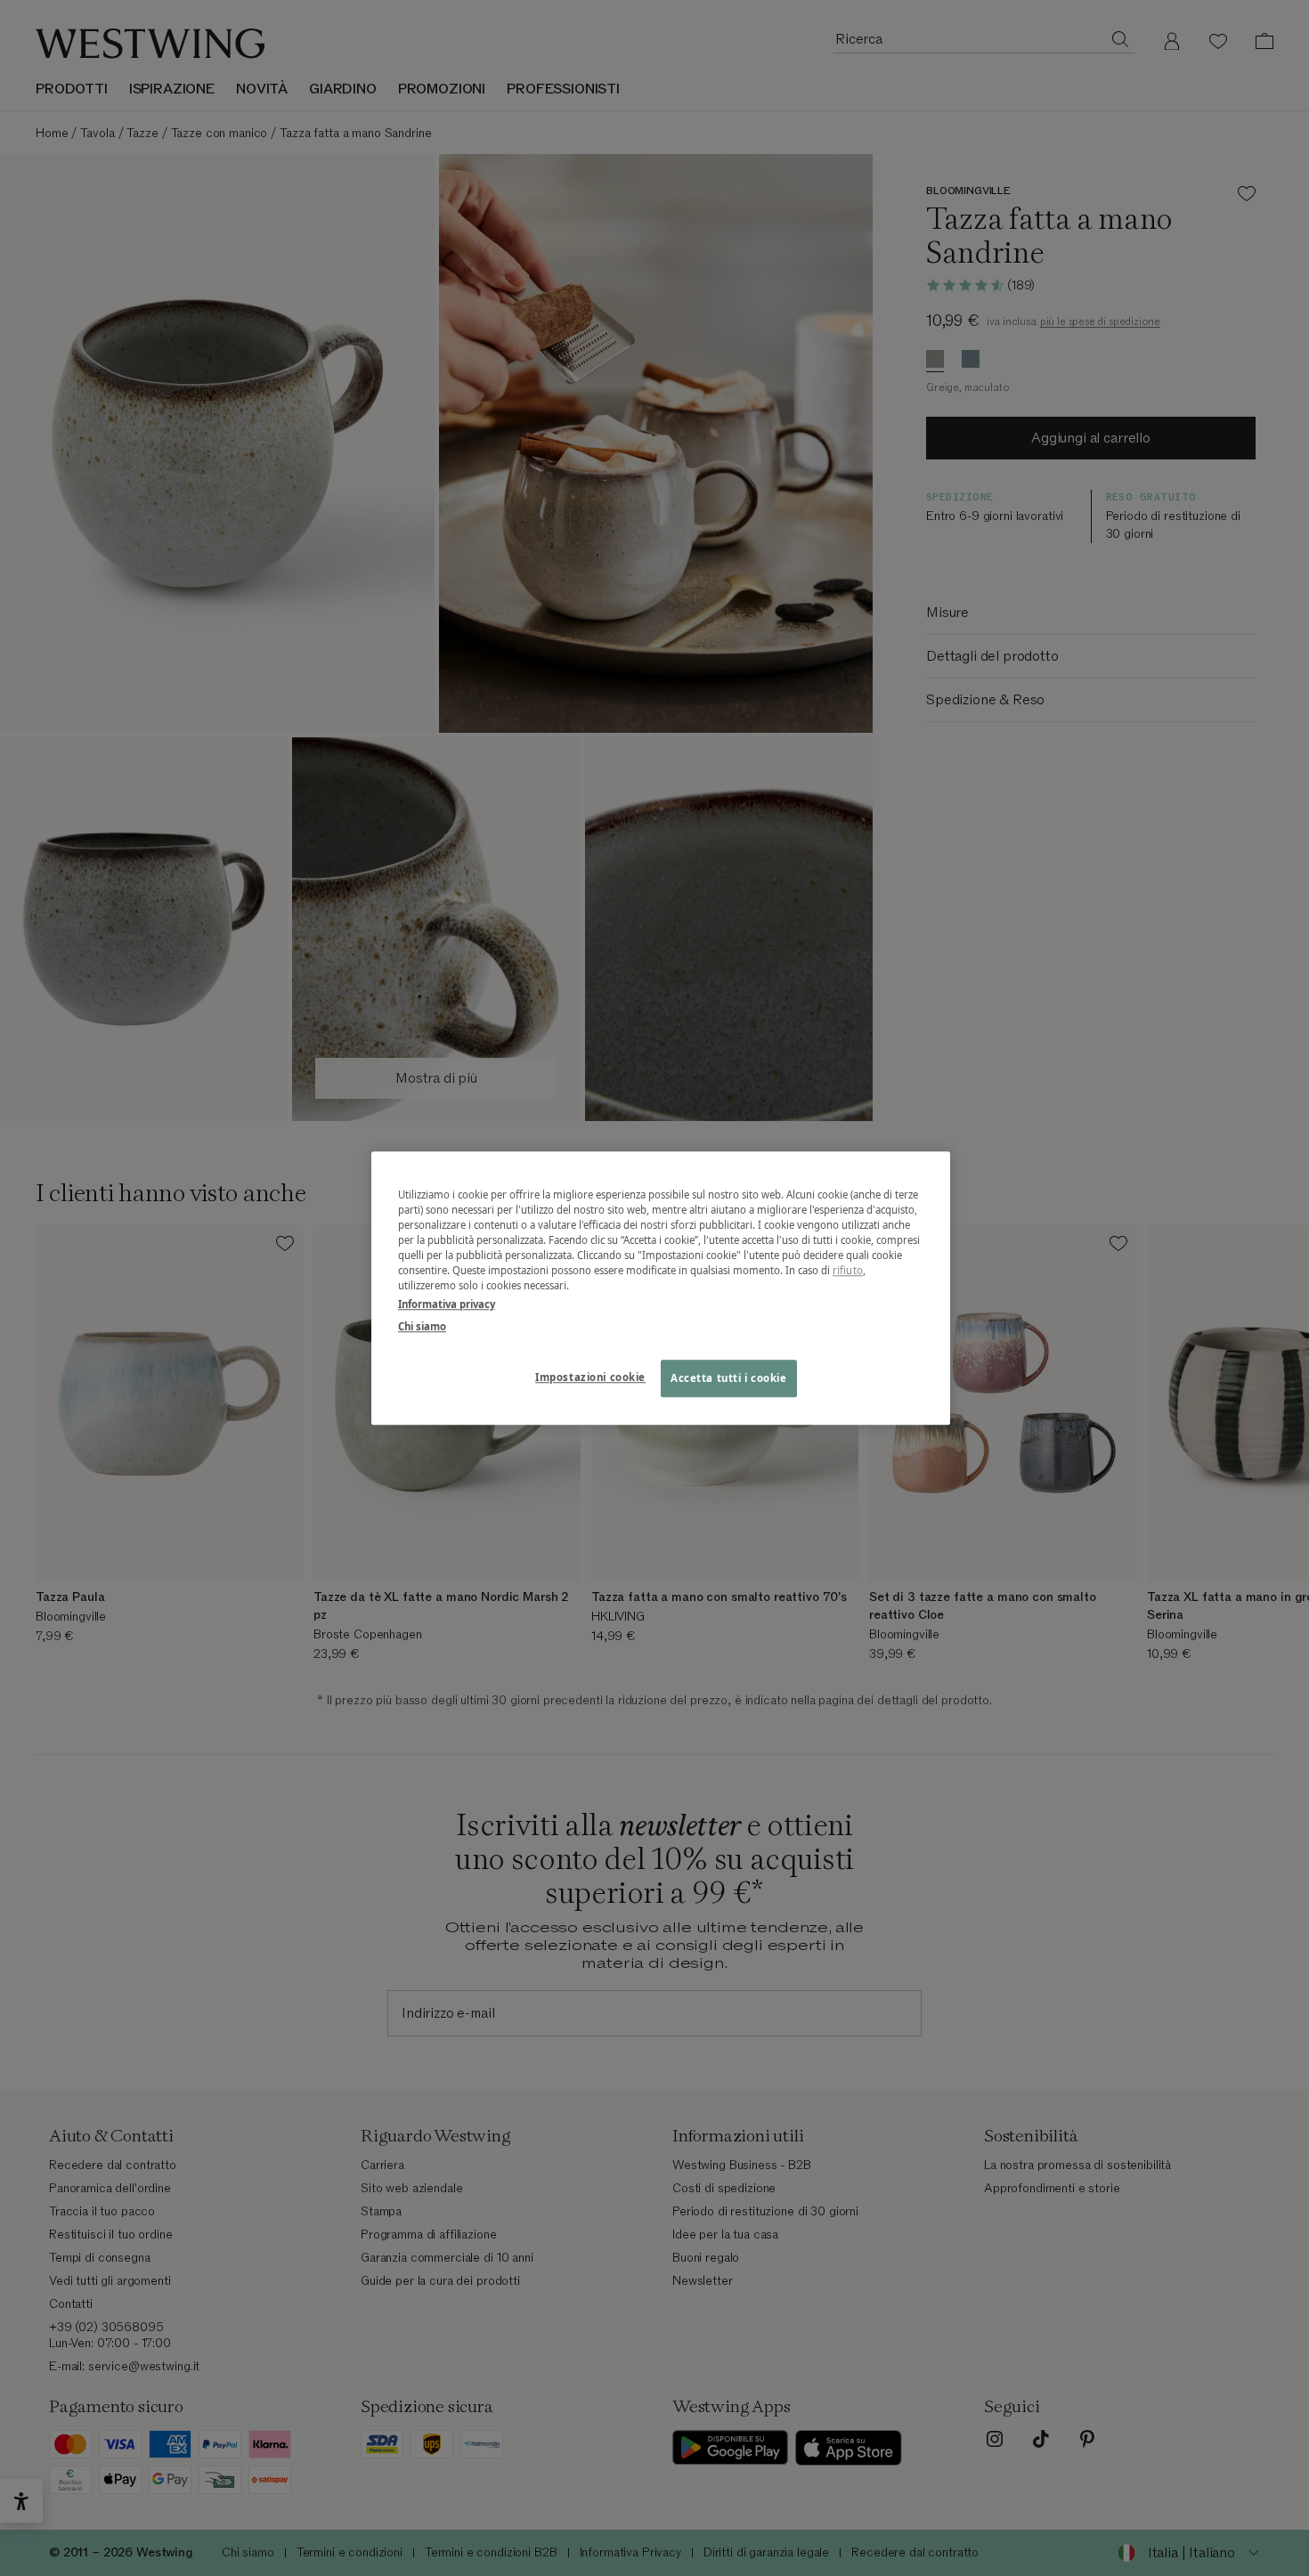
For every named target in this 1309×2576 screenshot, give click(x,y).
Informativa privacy (447, 1304)
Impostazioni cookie (590, 1377)
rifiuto (848, 1270)
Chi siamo (422, 1326)
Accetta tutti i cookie (729, 1378)
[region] (661, 1288)
